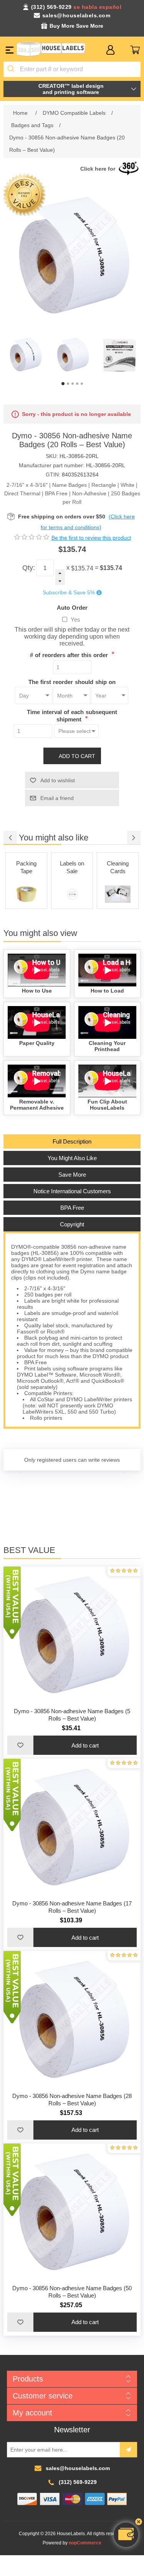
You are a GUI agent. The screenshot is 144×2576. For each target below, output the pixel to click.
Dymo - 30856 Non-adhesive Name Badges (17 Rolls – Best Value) (72, 1907)
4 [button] (77, 384)
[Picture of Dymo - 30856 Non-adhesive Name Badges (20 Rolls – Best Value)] (25, 355)
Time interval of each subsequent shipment (72, 716)
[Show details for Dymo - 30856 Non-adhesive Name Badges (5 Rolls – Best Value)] (72, 1635)
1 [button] (63, 384)
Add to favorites (20, 1745)
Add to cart (77, 756)
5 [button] (82, 384)
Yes (75, 620)
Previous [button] (10, 838)
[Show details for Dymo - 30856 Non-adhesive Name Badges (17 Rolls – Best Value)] (72, 1827)
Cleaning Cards (72, 867)
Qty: (29, 568)
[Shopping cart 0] (135, 50)
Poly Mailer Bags (118, 867)
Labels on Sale (26, 867)
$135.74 (82, 568)
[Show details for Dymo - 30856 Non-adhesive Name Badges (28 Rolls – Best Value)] (72, 2019)
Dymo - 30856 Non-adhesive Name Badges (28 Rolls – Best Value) (72, 2100)
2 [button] (68, 384)
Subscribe (128, 2450)
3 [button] (73, 384)
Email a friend (57, 798)
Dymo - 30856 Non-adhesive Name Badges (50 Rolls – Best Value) (72, 2292)
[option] (25, 355)
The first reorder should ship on (72, 682)
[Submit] (12, 69)
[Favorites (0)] (123, 50)
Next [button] (134, 838)
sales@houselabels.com (76, 15)
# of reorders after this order (70, 655)
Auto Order (72, 607)
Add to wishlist (58, 780)
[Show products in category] (26, 894)
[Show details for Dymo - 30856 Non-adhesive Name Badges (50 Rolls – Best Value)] (72, 2212)
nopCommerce (85, 2543)
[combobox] (72, 69)
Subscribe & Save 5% (69, 593)
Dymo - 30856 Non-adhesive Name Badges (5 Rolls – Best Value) (72, 1715)
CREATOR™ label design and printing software (71, 89)
